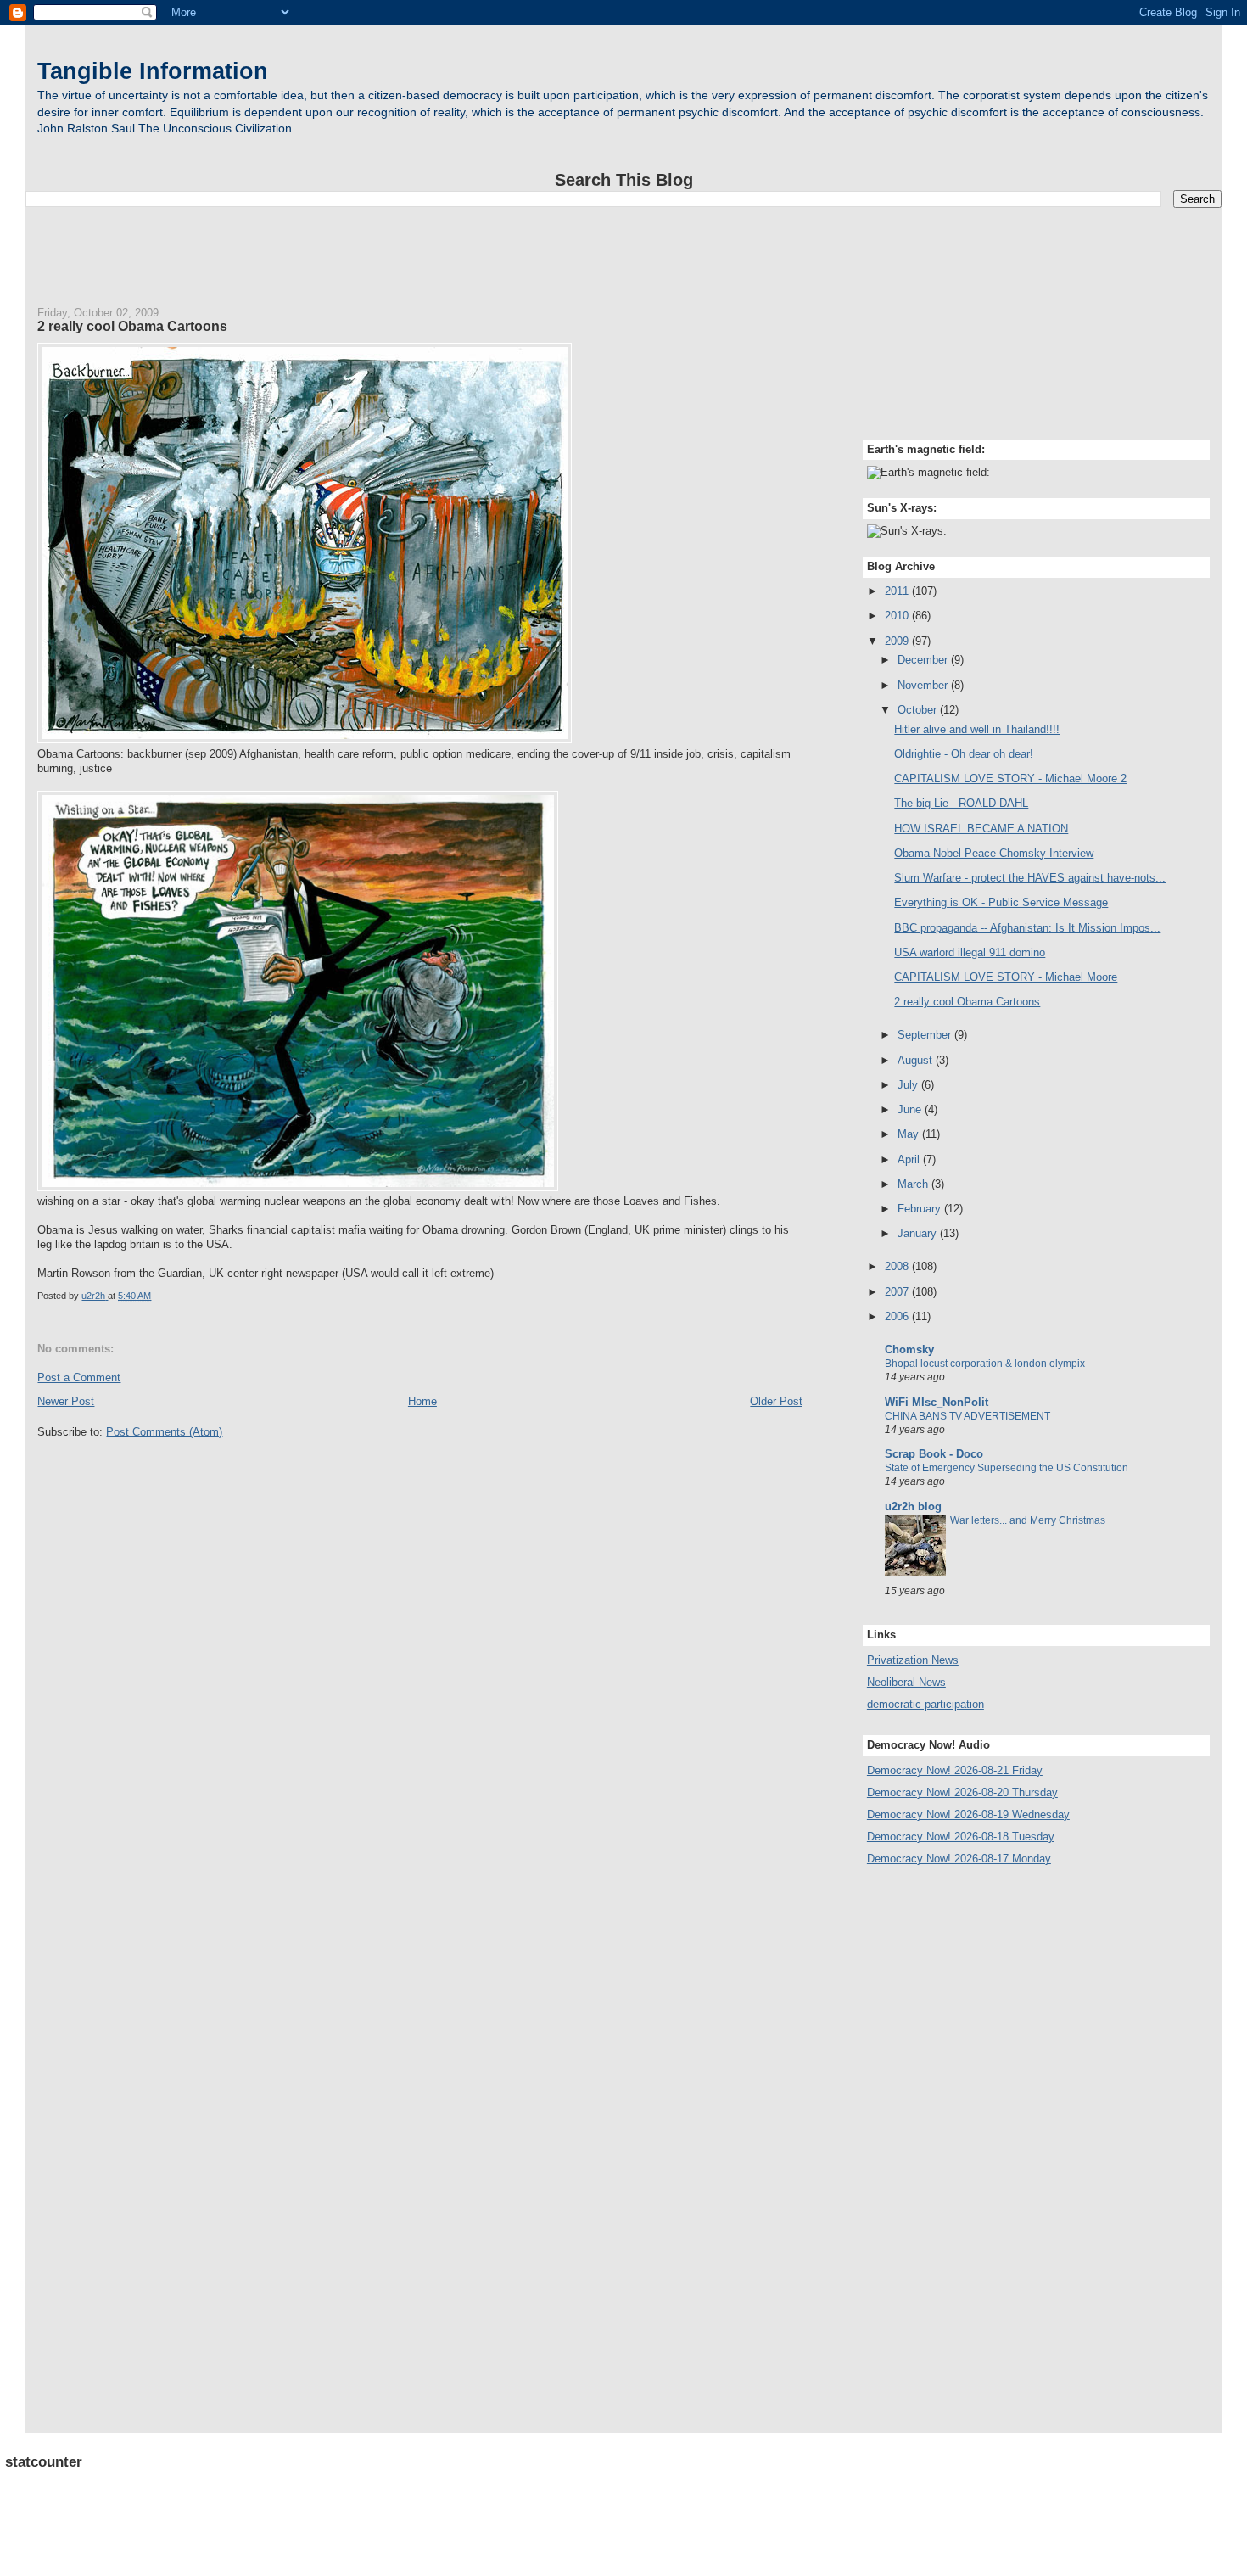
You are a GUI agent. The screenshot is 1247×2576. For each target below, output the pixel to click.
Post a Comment (79, 1378)
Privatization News (913, 1660)
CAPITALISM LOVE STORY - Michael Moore (1006, 977)
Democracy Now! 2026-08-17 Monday (959, 1859)
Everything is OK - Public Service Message (1001, 902)
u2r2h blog (913, 1506)
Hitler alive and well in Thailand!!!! (977, 729)
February (921, 1209)
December (924, 660)
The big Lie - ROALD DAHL (961, 803)
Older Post (776, 1401)
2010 (898, 616)
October (919, 710)
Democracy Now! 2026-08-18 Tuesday (961, 1837)
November (924, 685)
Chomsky (909, 1350)
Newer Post (66, 1401)
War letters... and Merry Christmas (1028, 1520)
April (910, 1159)
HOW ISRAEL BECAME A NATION (981, 829)
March (914, 1184)
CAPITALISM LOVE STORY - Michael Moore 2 (1010, 778)
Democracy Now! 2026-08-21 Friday (955, 1770)
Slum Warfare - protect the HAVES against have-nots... (1030, 878)
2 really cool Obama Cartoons (967, 1002)
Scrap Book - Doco (934, 1454)
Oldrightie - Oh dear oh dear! (964, 754)
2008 (898, 1266)
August (917, 1060)
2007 (898, 1292)
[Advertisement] (623, 249)
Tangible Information (153, 71)
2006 (898, 1316)
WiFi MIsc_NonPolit (937, 1402)
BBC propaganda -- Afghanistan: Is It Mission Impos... (1027, 928)
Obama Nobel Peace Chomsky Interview (994, 853)
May (910, 1134)
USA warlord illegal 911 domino (970, 952)
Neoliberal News (906, 1682)
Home (422, 1401)
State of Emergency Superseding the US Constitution (1007, 1468)
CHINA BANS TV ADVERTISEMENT (967, 1416)
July (909, 1085)
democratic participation (925, 1704)
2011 (898, 591)
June (911, 1109)
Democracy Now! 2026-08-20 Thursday (962, 1792)
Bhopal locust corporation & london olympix (985, 1364)
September (926, 1035)
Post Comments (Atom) (164, 1432)
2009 (898, 641)
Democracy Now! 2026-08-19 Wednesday (968, 1814)
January (919, 1233)
